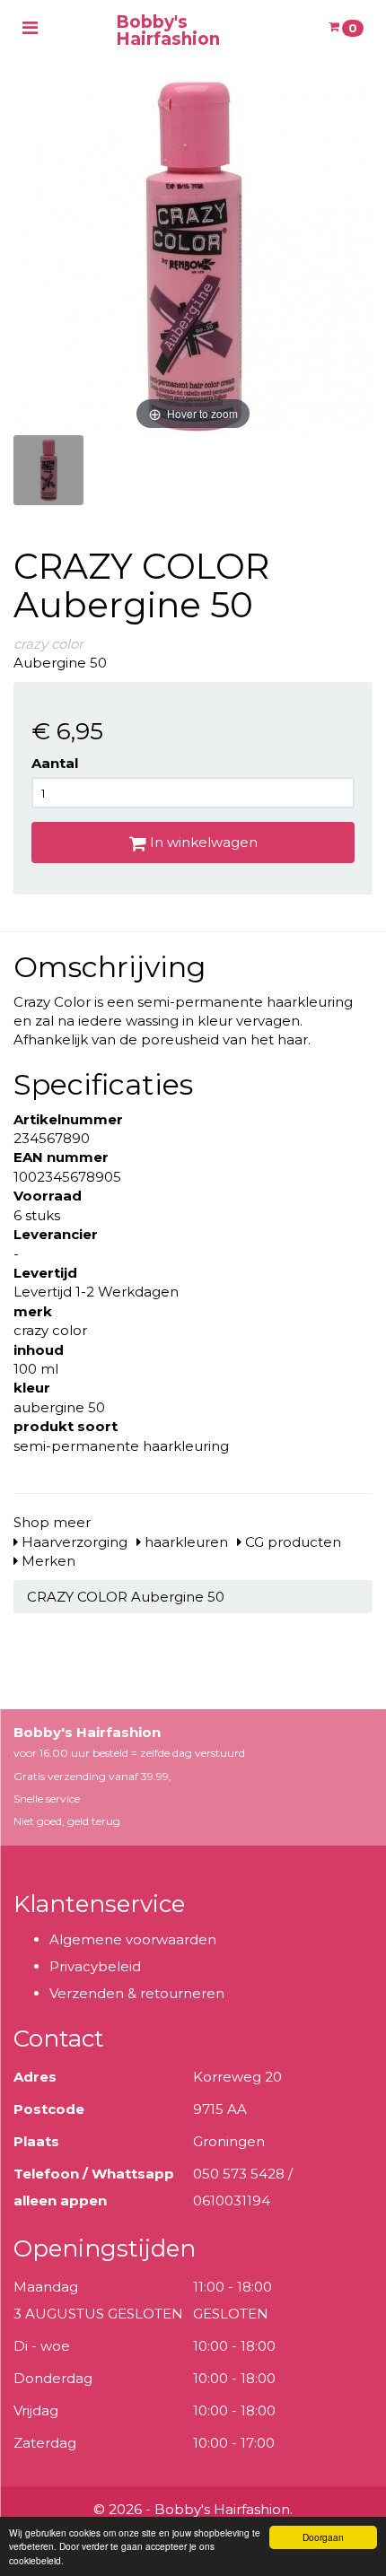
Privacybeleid (95, 1966)
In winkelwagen (202, 842)
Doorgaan (323, 2537)
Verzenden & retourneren (137, 1993)
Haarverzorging (73, 1542)
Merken (47, 1561)
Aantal (55, 763)
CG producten (291, 1542)
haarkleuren (184, 1542)
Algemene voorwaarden (133, 1939)
